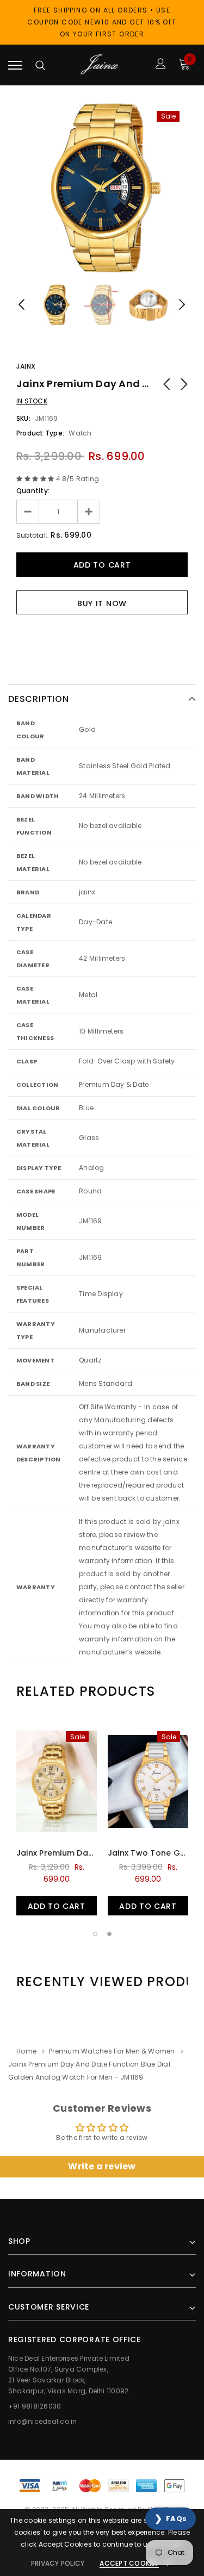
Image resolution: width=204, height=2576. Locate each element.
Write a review (102, 2166)
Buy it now (102, 603)
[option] (102, 188)
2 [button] (109, 1934)
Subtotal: (32, 535)
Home (26, 2051)
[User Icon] (161, 65)
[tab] (86, 1691)
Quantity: (33, 491)
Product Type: (40, 433)
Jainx (26, 366)
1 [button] (95, 1934)
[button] (171, 2519)
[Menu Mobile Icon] (15, 65)
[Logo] (101, 65)
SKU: (23, 418)
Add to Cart (57, 1906)
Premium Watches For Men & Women (112, 2051)
